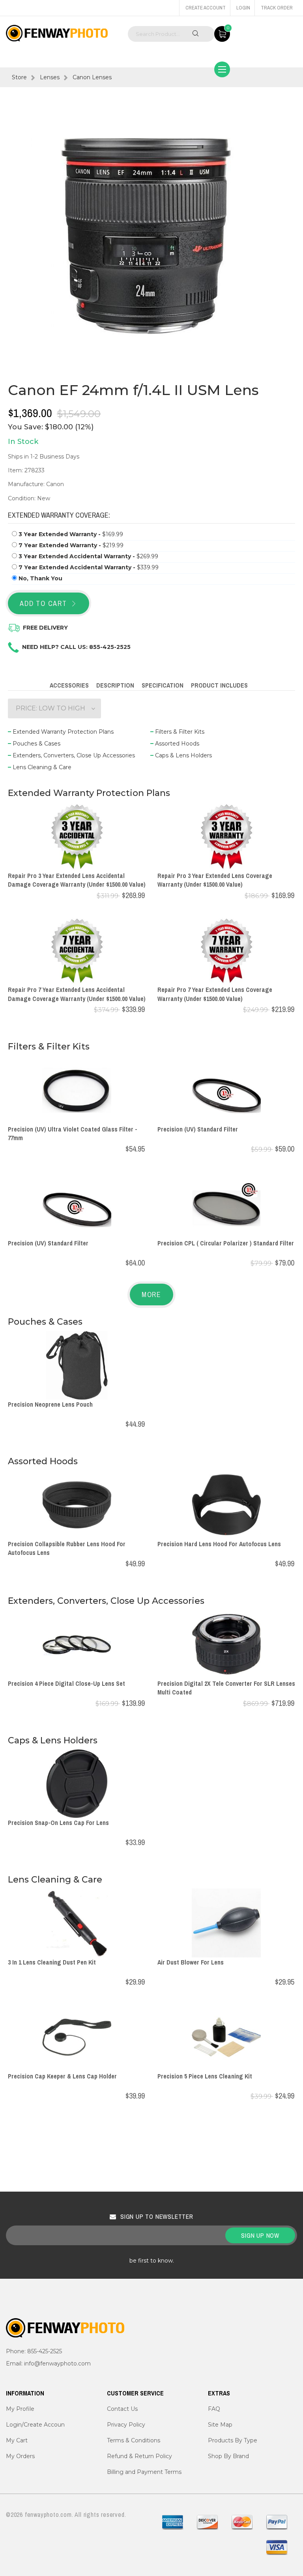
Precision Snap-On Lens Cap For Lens (58, 1823)
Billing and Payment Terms (144, 2472)
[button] (54, 708)
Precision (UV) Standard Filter (198, 1129)
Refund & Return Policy (139, 2456)
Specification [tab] (163, 685)
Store (19, 77)
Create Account (206, 8)
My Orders (20, 2456)
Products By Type (233, 2440)
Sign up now (260, 2235)
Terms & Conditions (134, 2440)
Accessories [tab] (69, 685)
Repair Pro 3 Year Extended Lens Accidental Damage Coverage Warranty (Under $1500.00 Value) (77, 880)
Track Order (277, 8)
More (151, 1295)
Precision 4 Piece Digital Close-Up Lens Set (66, 1683)
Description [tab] (115, 685)
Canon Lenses (92, 77)
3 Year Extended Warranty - (71, 534)
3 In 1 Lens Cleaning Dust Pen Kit (52, 1962)
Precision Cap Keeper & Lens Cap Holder (62, 2076)
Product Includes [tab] (219, 685)
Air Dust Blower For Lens (191, 1962)
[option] (151, 236)
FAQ (214, 2409)
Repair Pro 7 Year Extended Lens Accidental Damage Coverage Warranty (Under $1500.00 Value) (77, 994)
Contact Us (122, 2409)
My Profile (20, 2409)
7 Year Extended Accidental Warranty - (89, 567)
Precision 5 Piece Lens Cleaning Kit (205, 2076)
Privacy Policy (126, 2425)
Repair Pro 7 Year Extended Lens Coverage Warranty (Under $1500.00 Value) (215, 994)
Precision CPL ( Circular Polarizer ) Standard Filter (226, 1243)
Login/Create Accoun (35, 2425)
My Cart (17, 2440)
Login (243, 8)
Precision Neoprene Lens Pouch (50, 1404)
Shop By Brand (228, 2456)
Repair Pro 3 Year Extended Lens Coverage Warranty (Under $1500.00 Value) (215, 880)
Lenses (50, 77)
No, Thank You (40, 578)
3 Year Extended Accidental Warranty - (88, 556)
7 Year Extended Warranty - (71, 545)
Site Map (220, 2425)
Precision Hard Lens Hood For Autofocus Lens (219, 1544)
